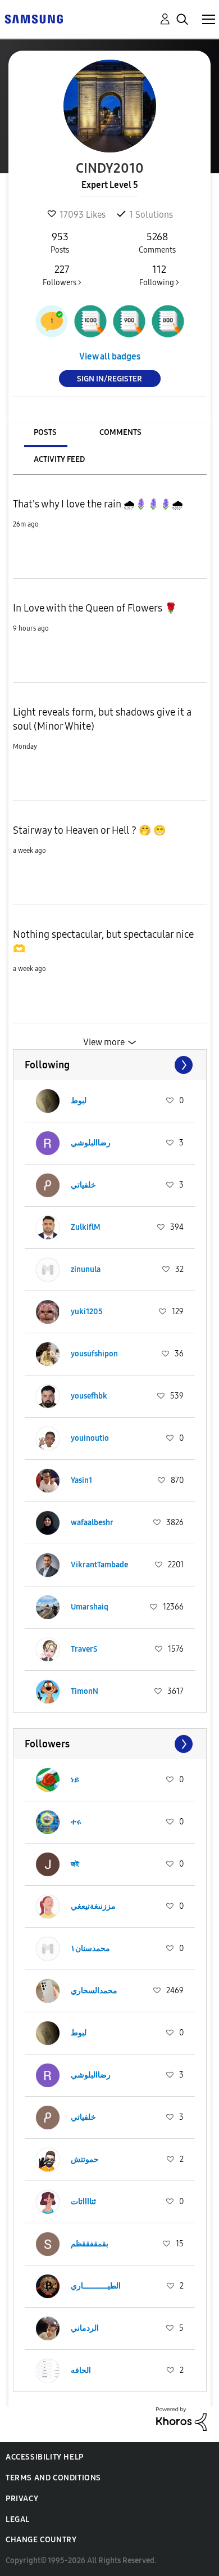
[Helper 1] (52, 321)
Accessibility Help (45, 2457)
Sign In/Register (109, 379)
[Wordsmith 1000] (90, 321)
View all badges (110, 356)
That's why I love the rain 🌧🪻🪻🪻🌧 (98, 504)
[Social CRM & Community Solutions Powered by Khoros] (181, 2418)
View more (104, 1042)
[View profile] (48, 1101)
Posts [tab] (45, 432)
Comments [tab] (120, 432)
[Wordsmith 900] (129, 321)
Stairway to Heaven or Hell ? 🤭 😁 (89, 830)
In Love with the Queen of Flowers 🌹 (95, 608)
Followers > (62, 275)
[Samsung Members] (34, 18)
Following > (159, 275)
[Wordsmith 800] (168, 321)
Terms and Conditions (53, 2478)
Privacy (22, 2499)
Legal (18, 2519)
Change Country (41, 2540)
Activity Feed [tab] (59, 459)
